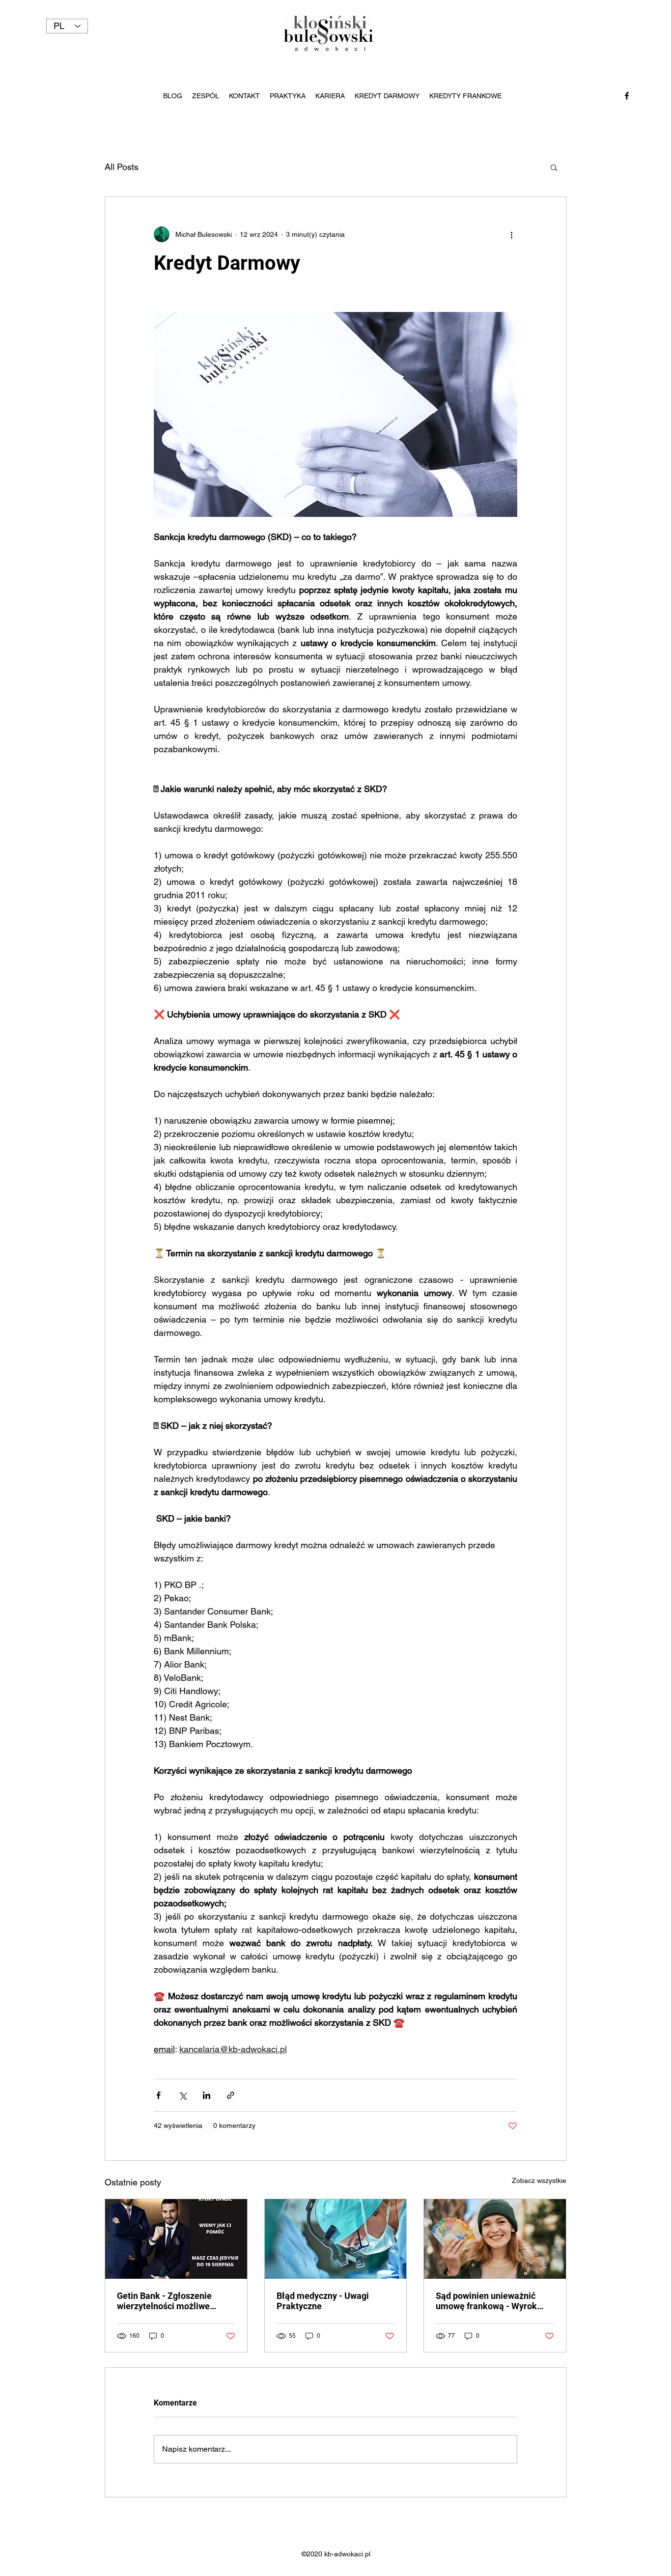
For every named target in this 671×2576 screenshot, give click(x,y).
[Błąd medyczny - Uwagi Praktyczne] (336, 2239)
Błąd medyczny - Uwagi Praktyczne (323, 2301)
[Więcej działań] (511, 234)
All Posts (122, 167)
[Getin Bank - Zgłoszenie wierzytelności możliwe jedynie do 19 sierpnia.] (176, 2239)
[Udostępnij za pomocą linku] (231, 2095)
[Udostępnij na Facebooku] (158, 2095)
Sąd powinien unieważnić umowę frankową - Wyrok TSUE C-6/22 (486, 2301)
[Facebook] (627, 96)
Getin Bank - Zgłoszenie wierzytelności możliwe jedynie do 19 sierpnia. (164, 2301)
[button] (554, 167)
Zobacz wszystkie (539, 2180)
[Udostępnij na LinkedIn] (207, 2095)
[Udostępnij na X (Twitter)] (182, 2095)
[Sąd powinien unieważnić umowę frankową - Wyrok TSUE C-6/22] (495, 2239)
